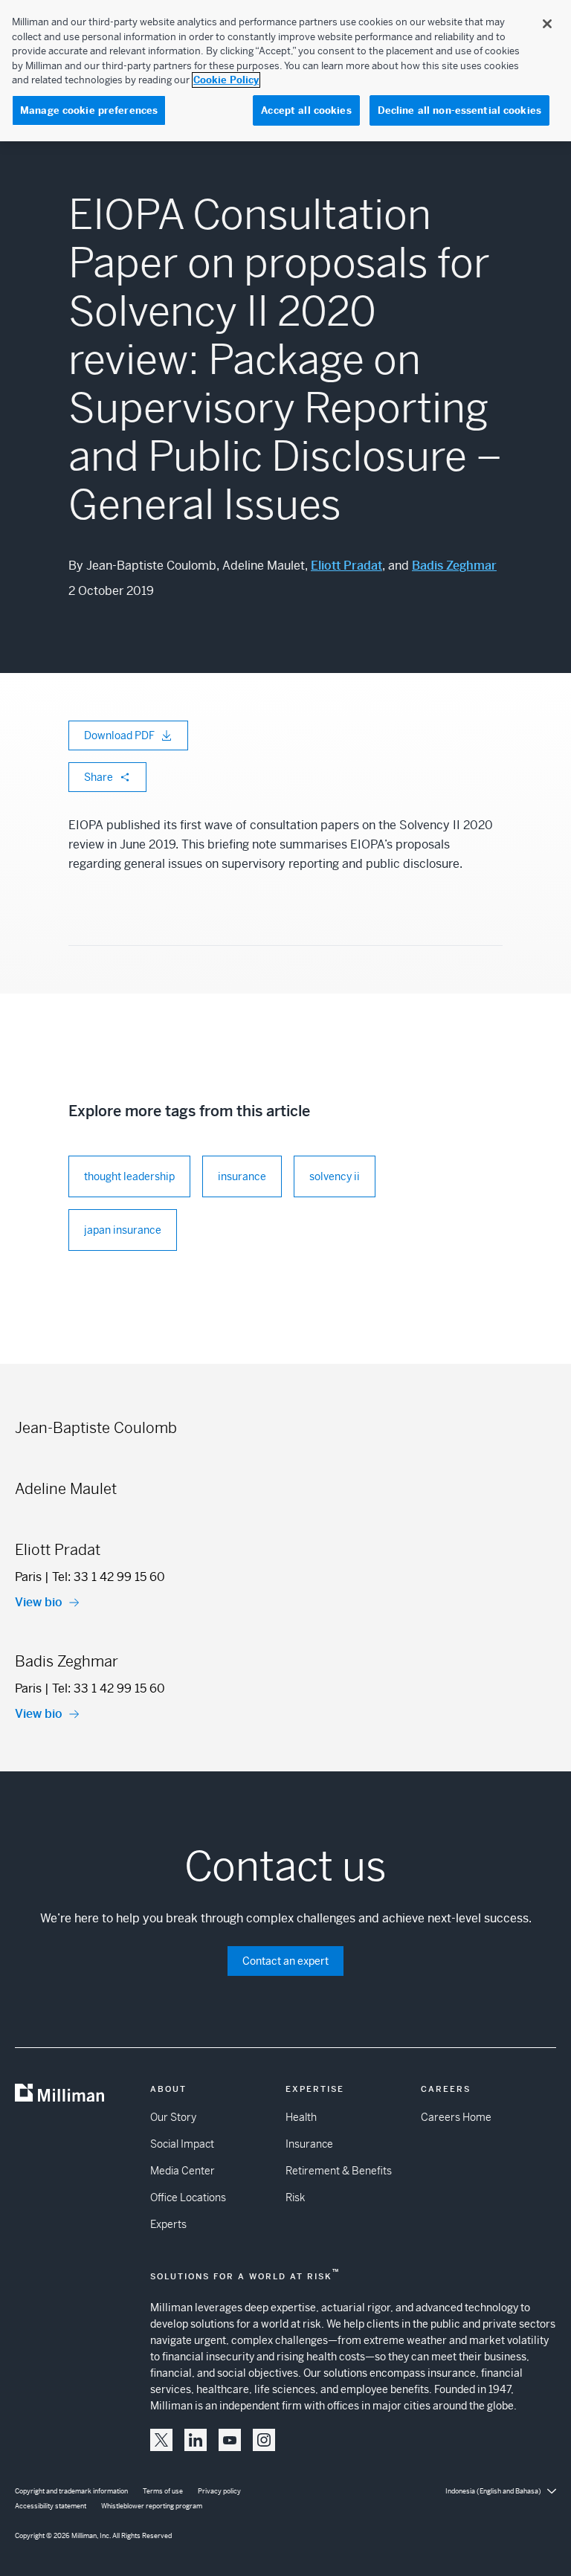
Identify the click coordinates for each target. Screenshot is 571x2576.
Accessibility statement (51, 2506)
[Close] (547, 24)
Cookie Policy (226, 80)
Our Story (173, 2117)
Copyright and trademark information (71, 2491)
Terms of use (163, 2491)
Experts (168, 2224)
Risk (295, 2197)
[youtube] (230, 2440)
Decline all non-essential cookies (459, 110)
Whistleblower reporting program (152, 2506)
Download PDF (119, 735)
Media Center (183, 2171)
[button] (161, 2440)
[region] (285, 71)
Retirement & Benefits (339, 2171)
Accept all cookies (306, 110)
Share (99, 777)
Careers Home (456, 2117)
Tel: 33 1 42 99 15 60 (109, 1577)
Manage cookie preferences (89, 110)
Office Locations (188, 2197)
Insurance (309, 2144)
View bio (39, 1602)
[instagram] (264, 2440)
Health (301, 2117)
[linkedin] (196, 2440)
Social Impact (182, 2144)
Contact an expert (285, 1961)
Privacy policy (219, 2491)
